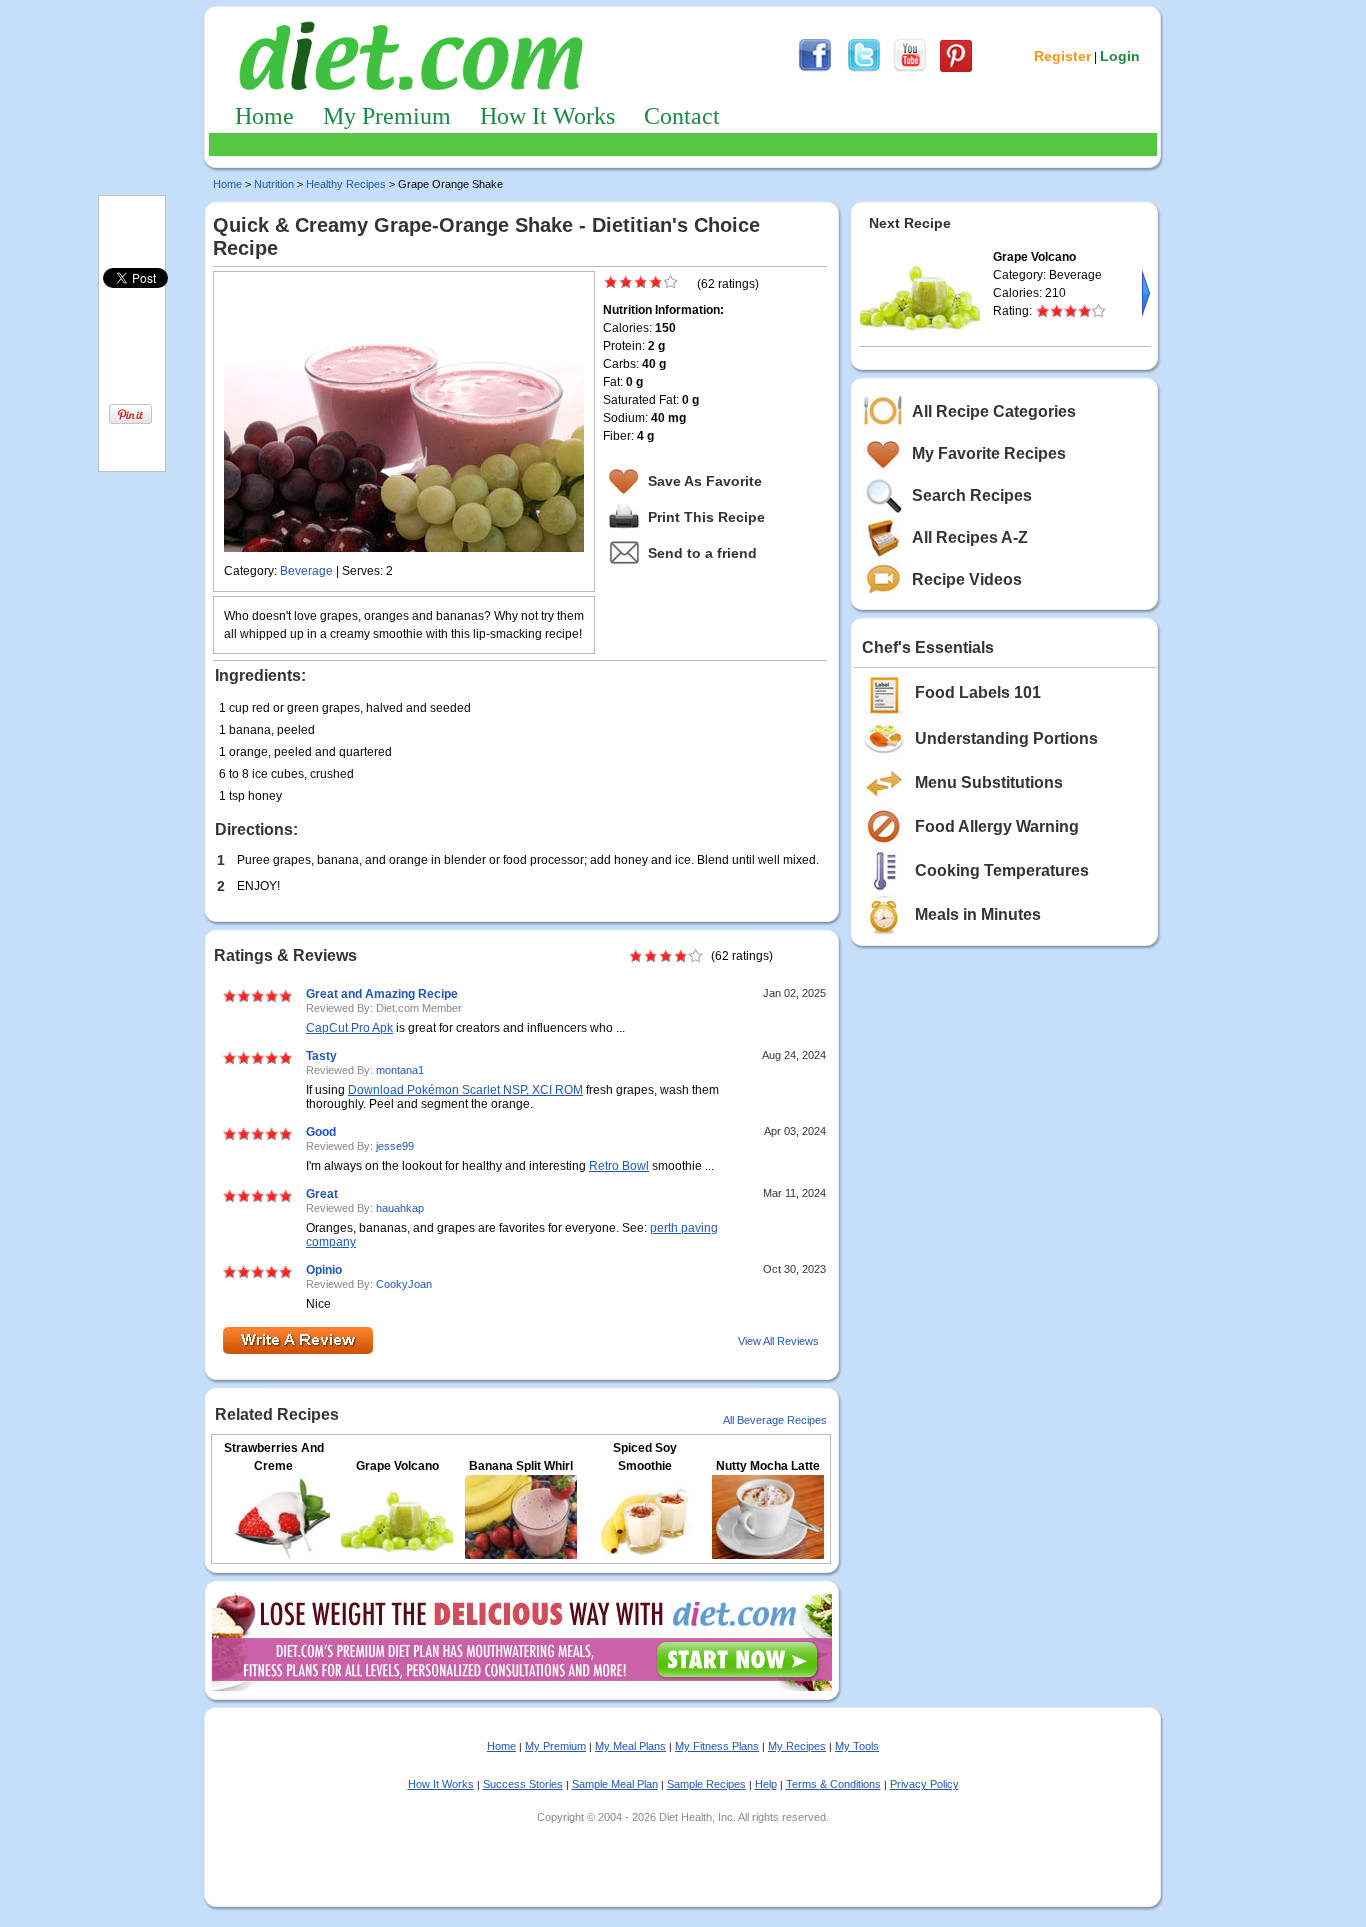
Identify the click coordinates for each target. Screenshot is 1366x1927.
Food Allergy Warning (997, 826)
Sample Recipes (706, 1784)
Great (322, 1194)
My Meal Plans (630, 1746)
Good (321, 1132)
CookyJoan (404, 1284)
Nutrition (274, 184)
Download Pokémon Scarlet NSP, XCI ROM (465, 1090)
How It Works (547, 116)
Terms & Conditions (833, 1784)
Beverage (306, 571)
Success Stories (523, 1784)
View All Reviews (778, 1341)
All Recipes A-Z (970, 537)
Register (1062, 56)
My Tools (857, 1746)
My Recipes (797, 1746)
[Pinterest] (956, 69)
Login (1120, 56)
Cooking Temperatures (1002, 870)
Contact (682, 116)
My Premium (387, 116)
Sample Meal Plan (615, 1784)
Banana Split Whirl (521, 1466)
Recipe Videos (967, 579)
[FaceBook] (815, 69)
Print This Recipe (706, 517)
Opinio (324, 1270)
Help (766, 1784)
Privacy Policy (924, 1784)
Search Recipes (972, 495)
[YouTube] (910, 69)
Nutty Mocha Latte (768, 1466)
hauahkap (400, 1208)
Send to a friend (702, 553)
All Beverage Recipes (775, 1420)
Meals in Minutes (978, 914)
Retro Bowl (619, 1166)
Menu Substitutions (989, 782)
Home (264, 116)
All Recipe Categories (994, 411)
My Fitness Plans (717, 1746)
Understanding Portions (1006, 738)
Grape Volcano (397, 1466)
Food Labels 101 (978, 692)
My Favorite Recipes (989, 453)
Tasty (321, 1056)
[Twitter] (864, 69)
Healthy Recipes (346, 184)
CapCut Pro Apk (349, 1028)
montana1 (400, 1070)
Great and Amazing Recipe (382, 994)
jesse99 (395, 1146)
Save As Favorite (705, 481)
